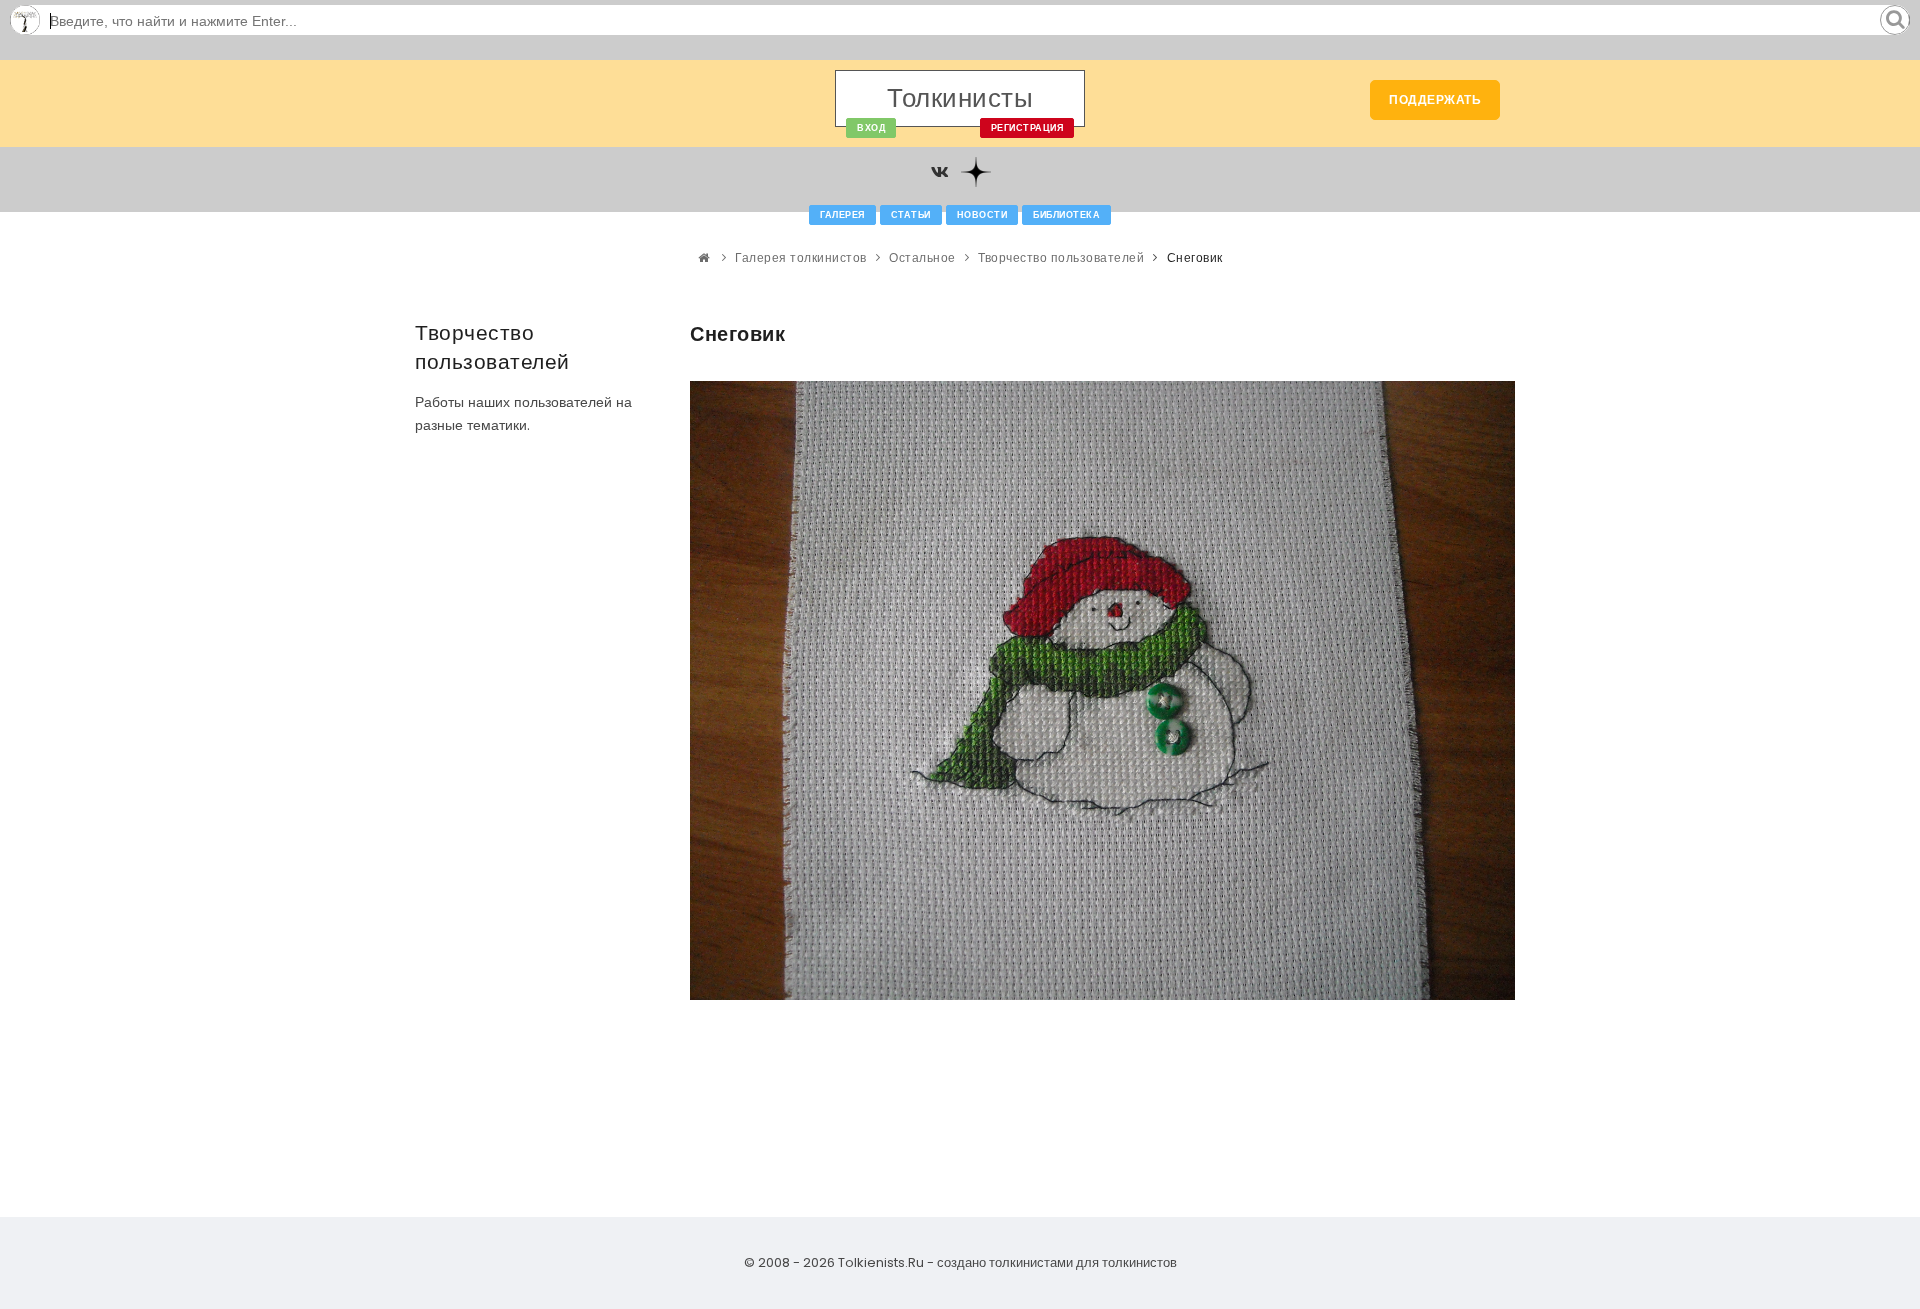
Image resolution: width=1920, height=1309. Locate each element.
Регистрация (1027, 128)
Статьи (911, 215)
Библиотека (1066, 215)
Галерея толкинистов (801, 257)
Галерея (842, 215)
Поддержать (1435, 99)
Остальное (922, 257)
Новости (982, 215)
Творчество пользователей (1061, 257)
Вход (871, 128)
